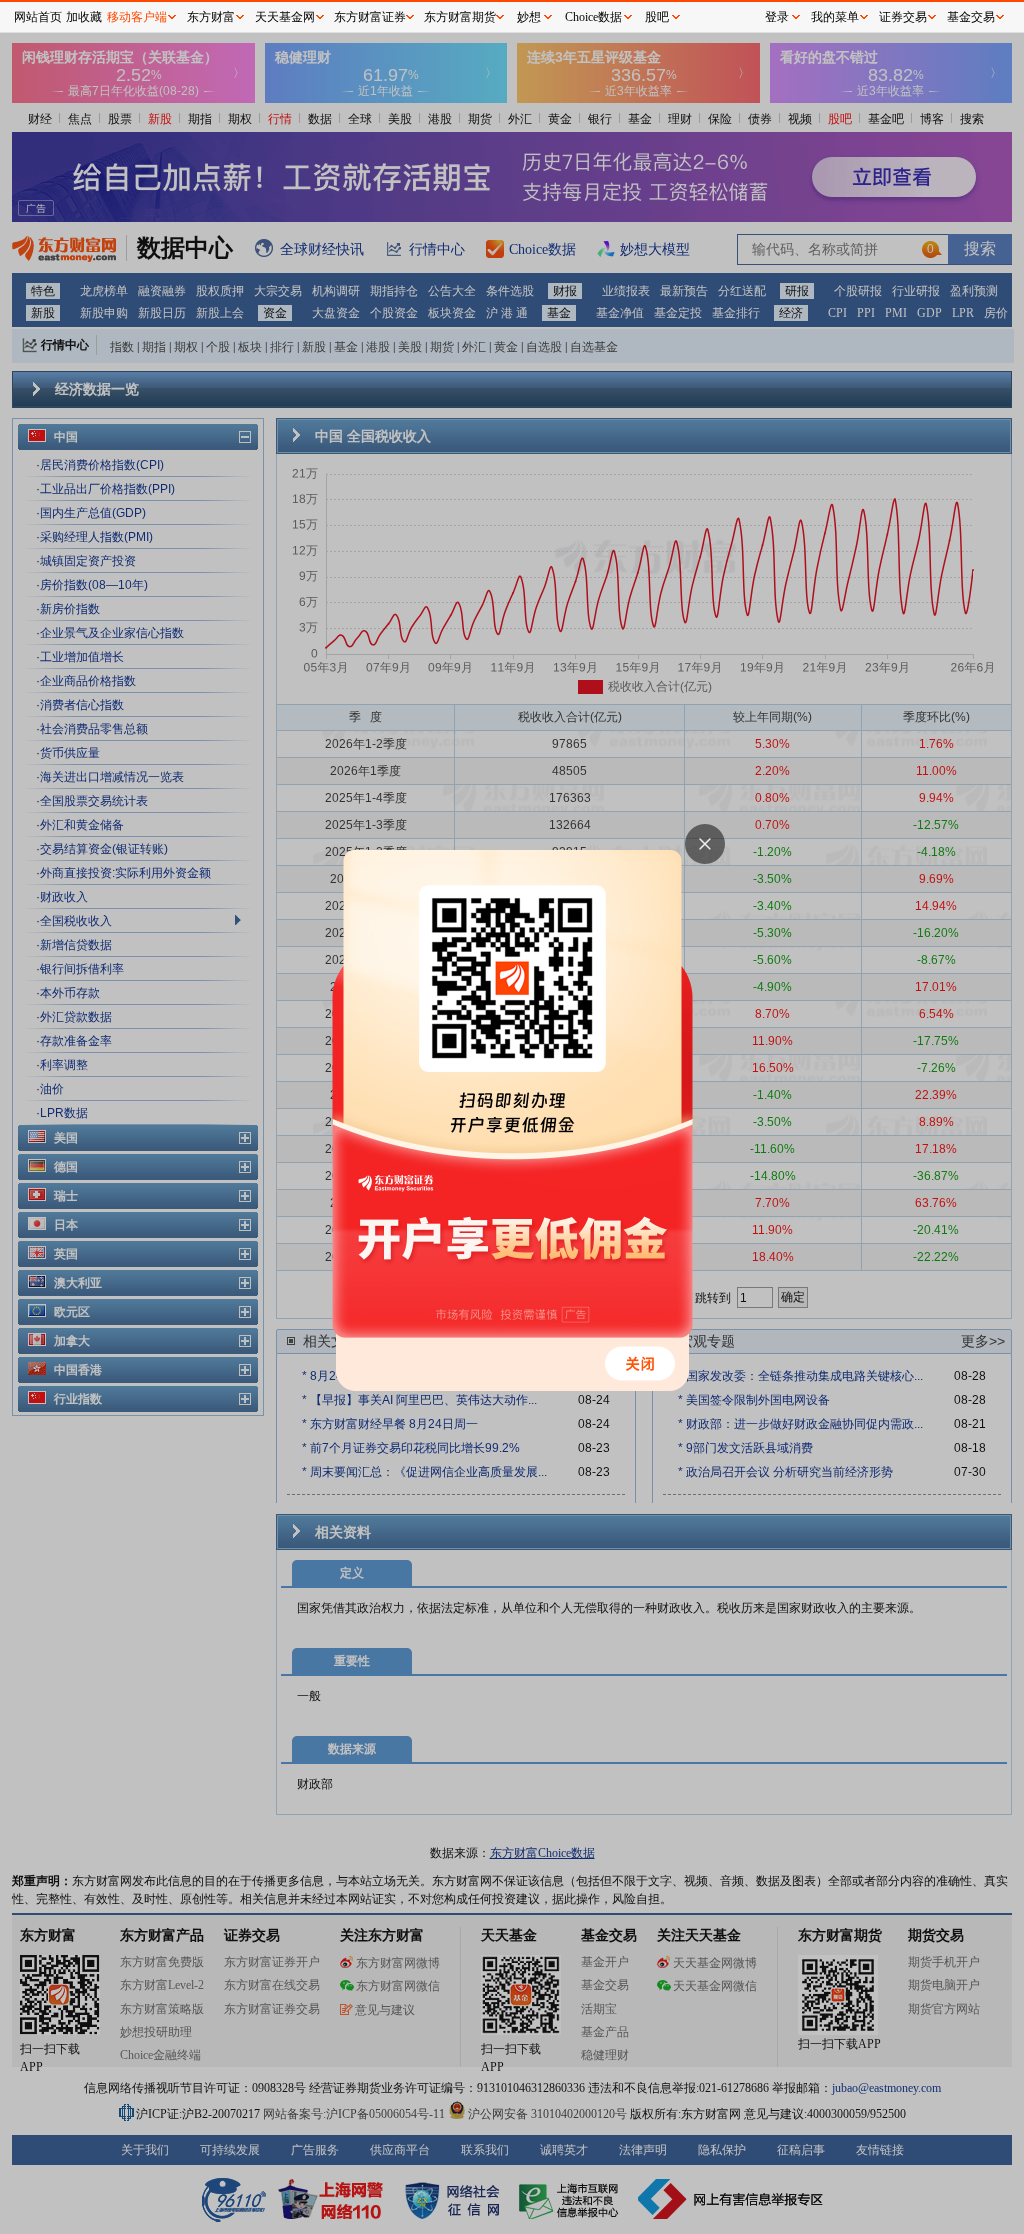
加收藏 (84, 17)
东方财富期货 (460, 17)
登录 (777, 17)
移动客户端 (137, 17)
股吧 (657, 17)
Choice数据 (593, 17)
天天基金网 (285, 17)
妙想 (529, 17)
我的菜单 (835, 17)
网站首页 (38, 17)
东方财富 (211, 17)
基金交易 (971, 17)
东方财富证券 (370, 17)
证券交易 (903, 17)
